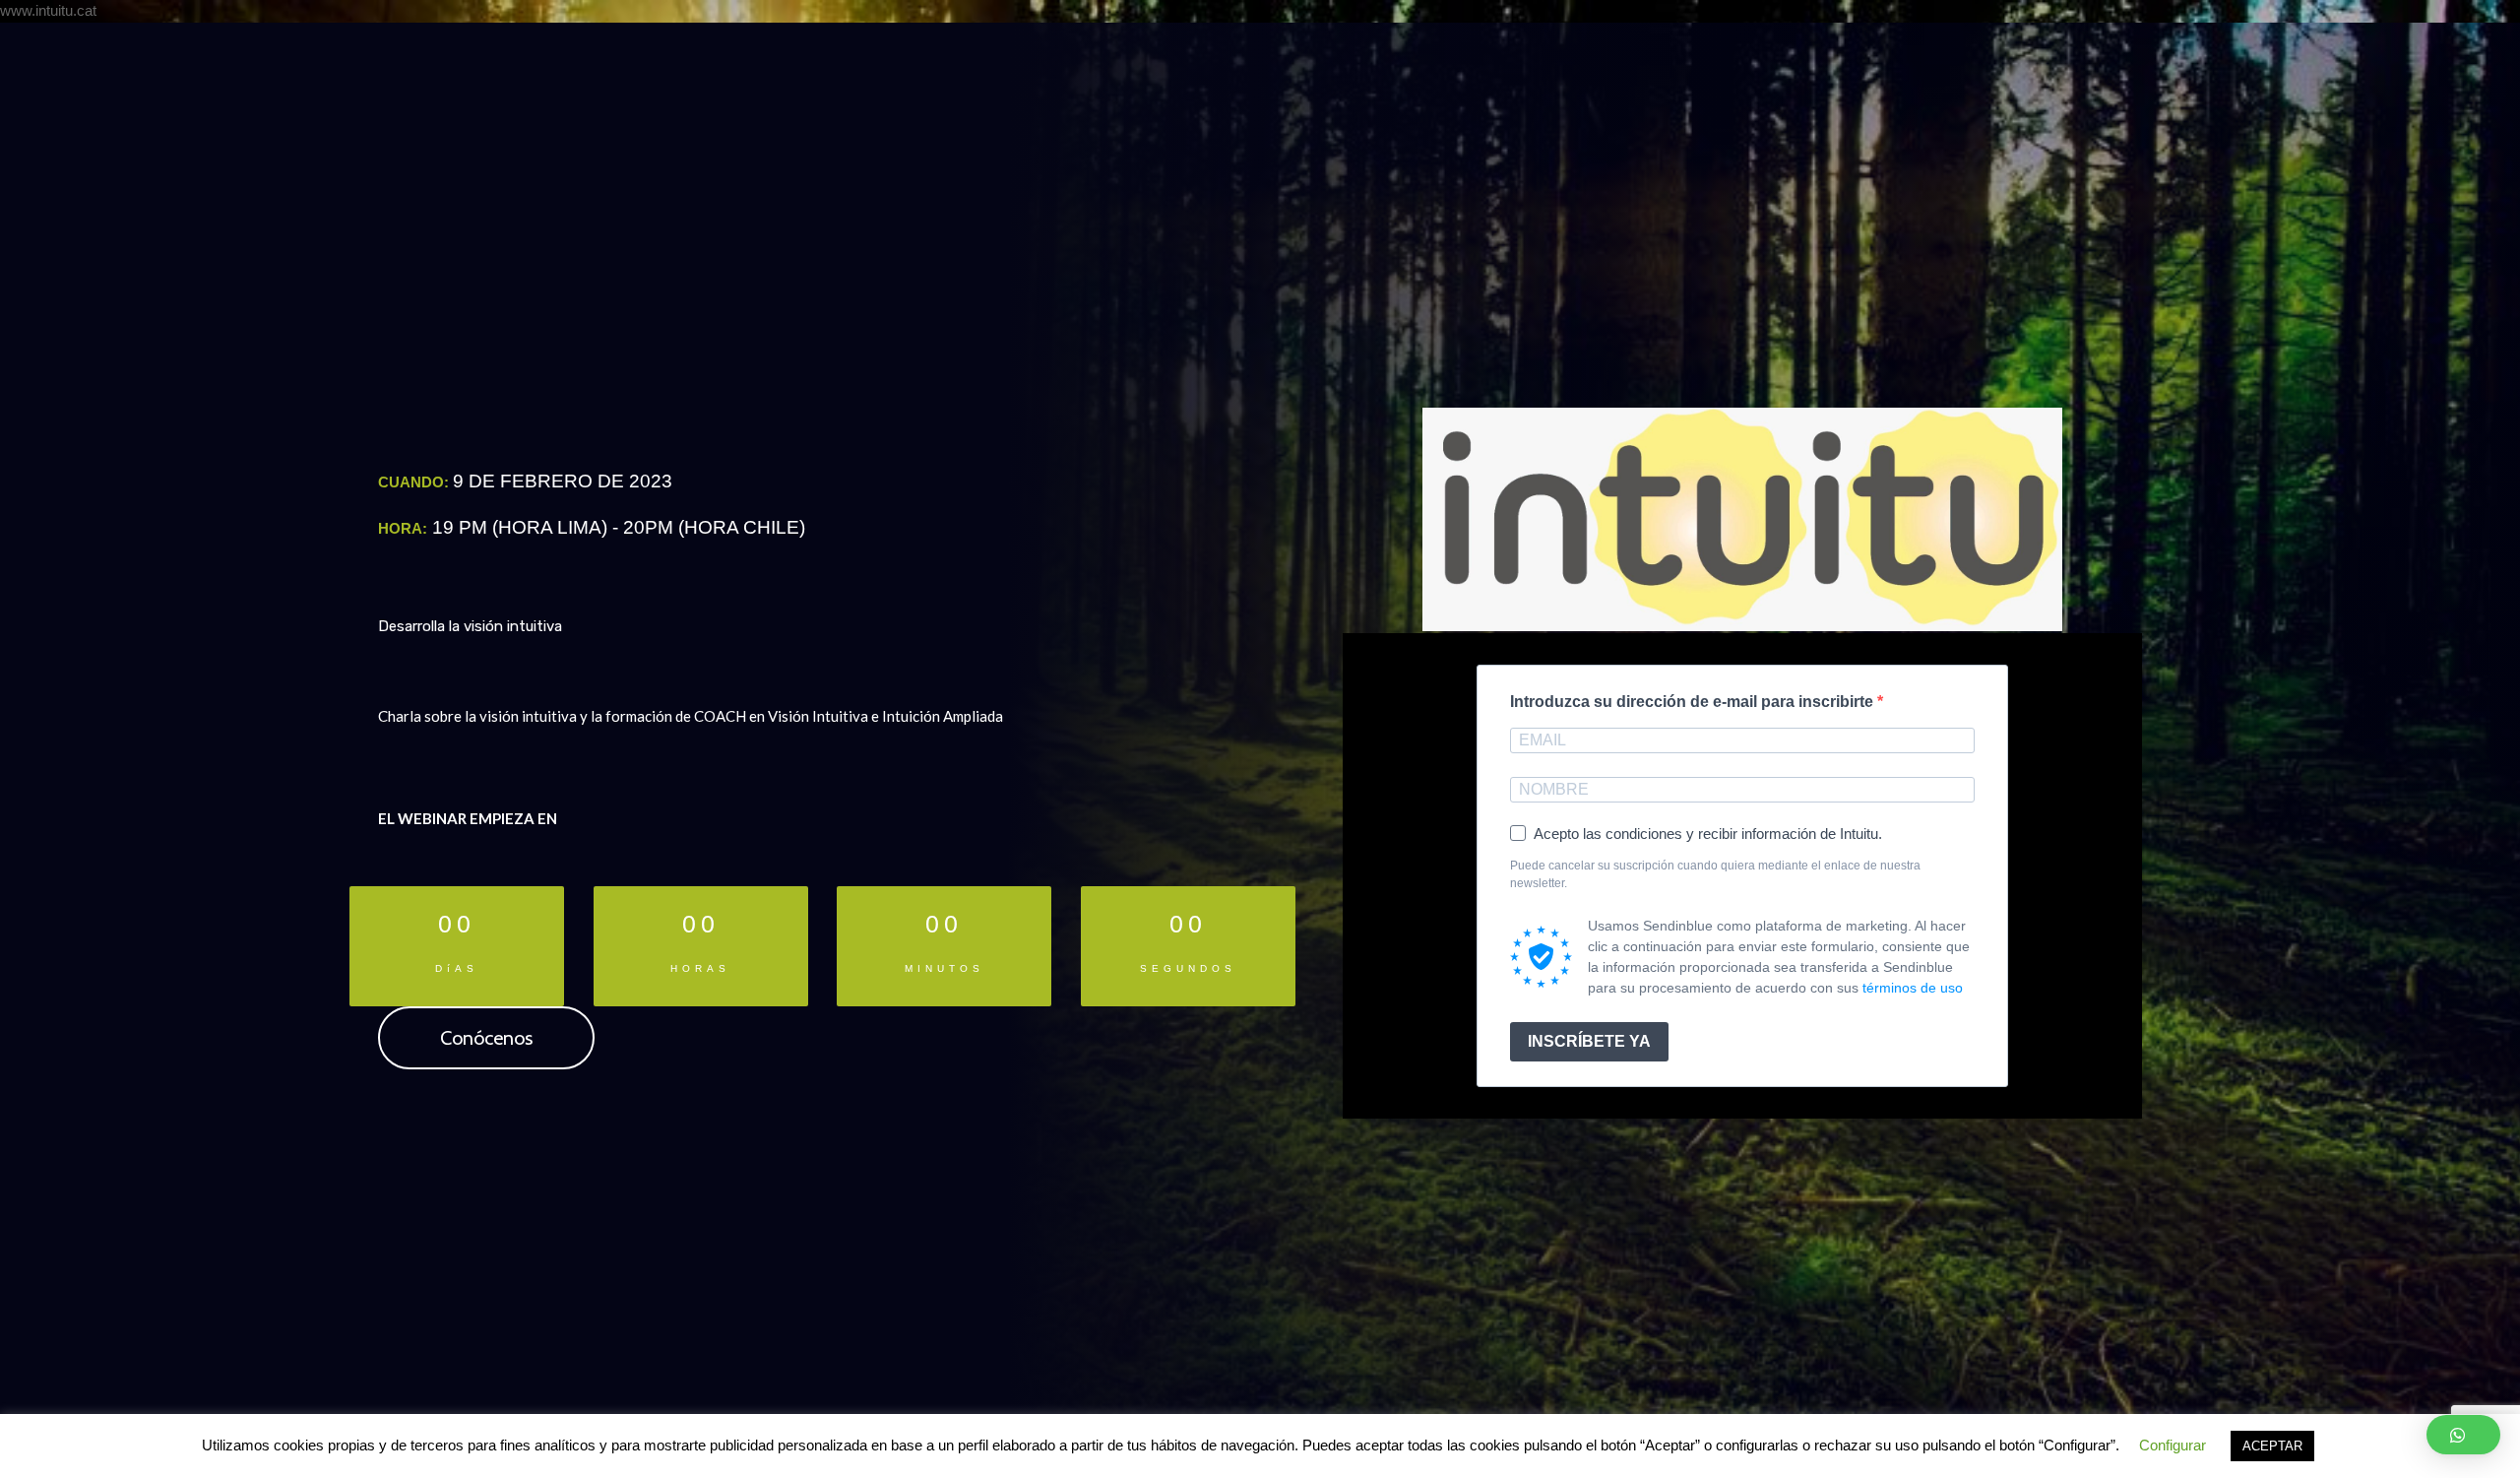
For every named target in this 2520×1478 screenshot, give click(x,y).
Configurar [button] (2173, 1445)
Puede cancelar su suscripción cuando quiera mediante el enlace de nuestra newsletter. (1715, 874)
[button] (2463, 1435)
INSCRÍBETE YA (1589, 1041)
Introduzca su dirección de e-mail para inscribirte (1694, 702)
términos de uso (1913, 988)
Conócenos (486, 1038)
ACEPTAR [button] (2272, 1446)
